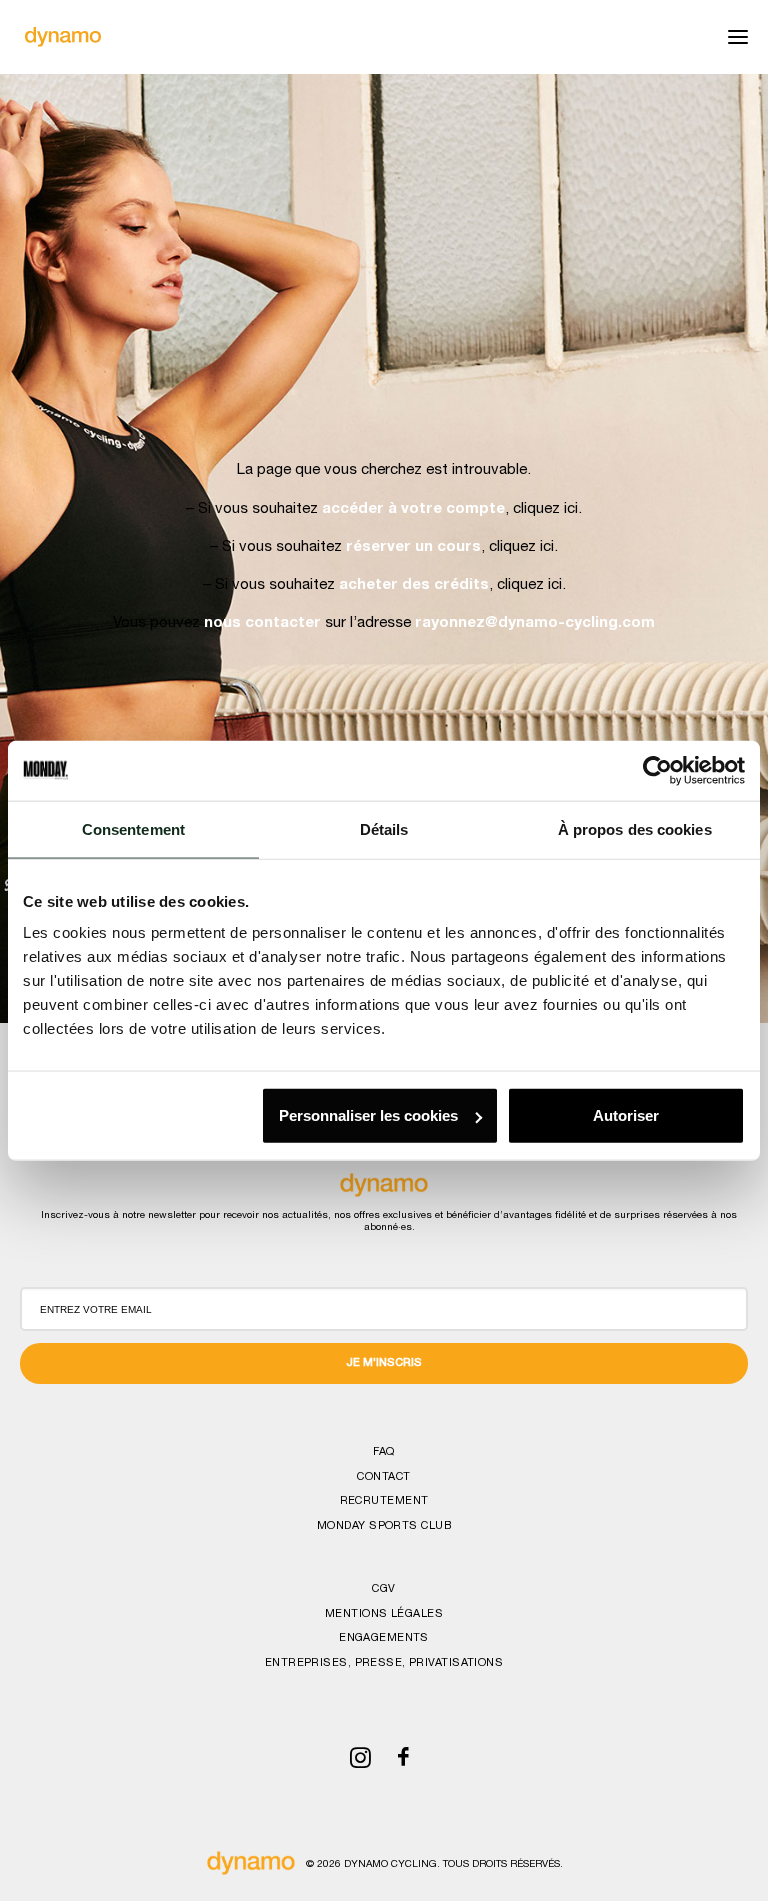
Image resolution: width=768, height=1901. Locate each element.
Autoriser (626, 1115)
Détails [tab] (384, 828)
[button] (738, 37)
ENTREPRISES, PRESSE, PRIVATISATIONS (384, 1663)
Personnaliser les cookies (368, 1115)
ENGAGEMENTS (384, 1638)
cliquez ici (545, 509)
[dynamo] (63, 37)
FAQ (383, 1452)
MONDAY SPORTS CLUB (384, 1526)
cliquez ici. (531, 585)
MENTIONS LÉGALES (384, 1614)
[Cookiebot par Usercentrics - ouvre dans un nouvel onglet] (657, 770)
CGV (383, 1589)
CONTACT (383, 1477)
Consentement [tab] (133, 828)
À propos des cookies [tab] (635, 828)
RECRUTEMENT (384, 1501)
